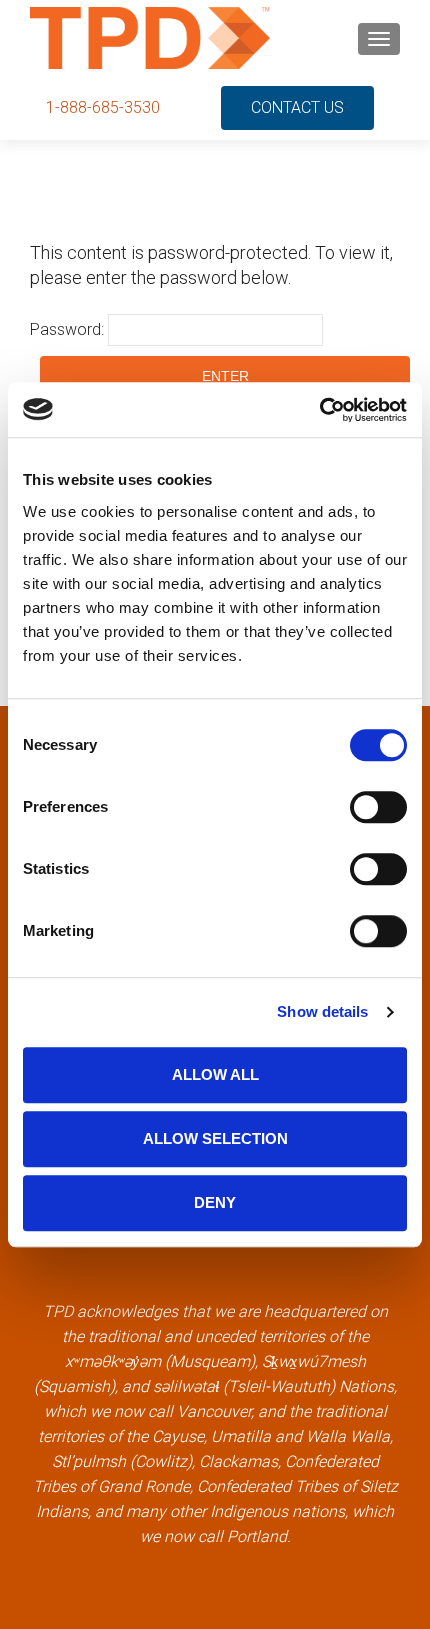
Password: (69, 329)
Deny (215, 1202)
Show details (322, 1011)
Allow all (215, 1074)
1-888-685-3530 (103, 107)
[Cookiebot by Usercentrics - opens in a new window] (319, 410)
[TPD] (150, 38)
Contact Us (297, 107)
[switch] (378, 807)
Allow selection (215, 1138)
